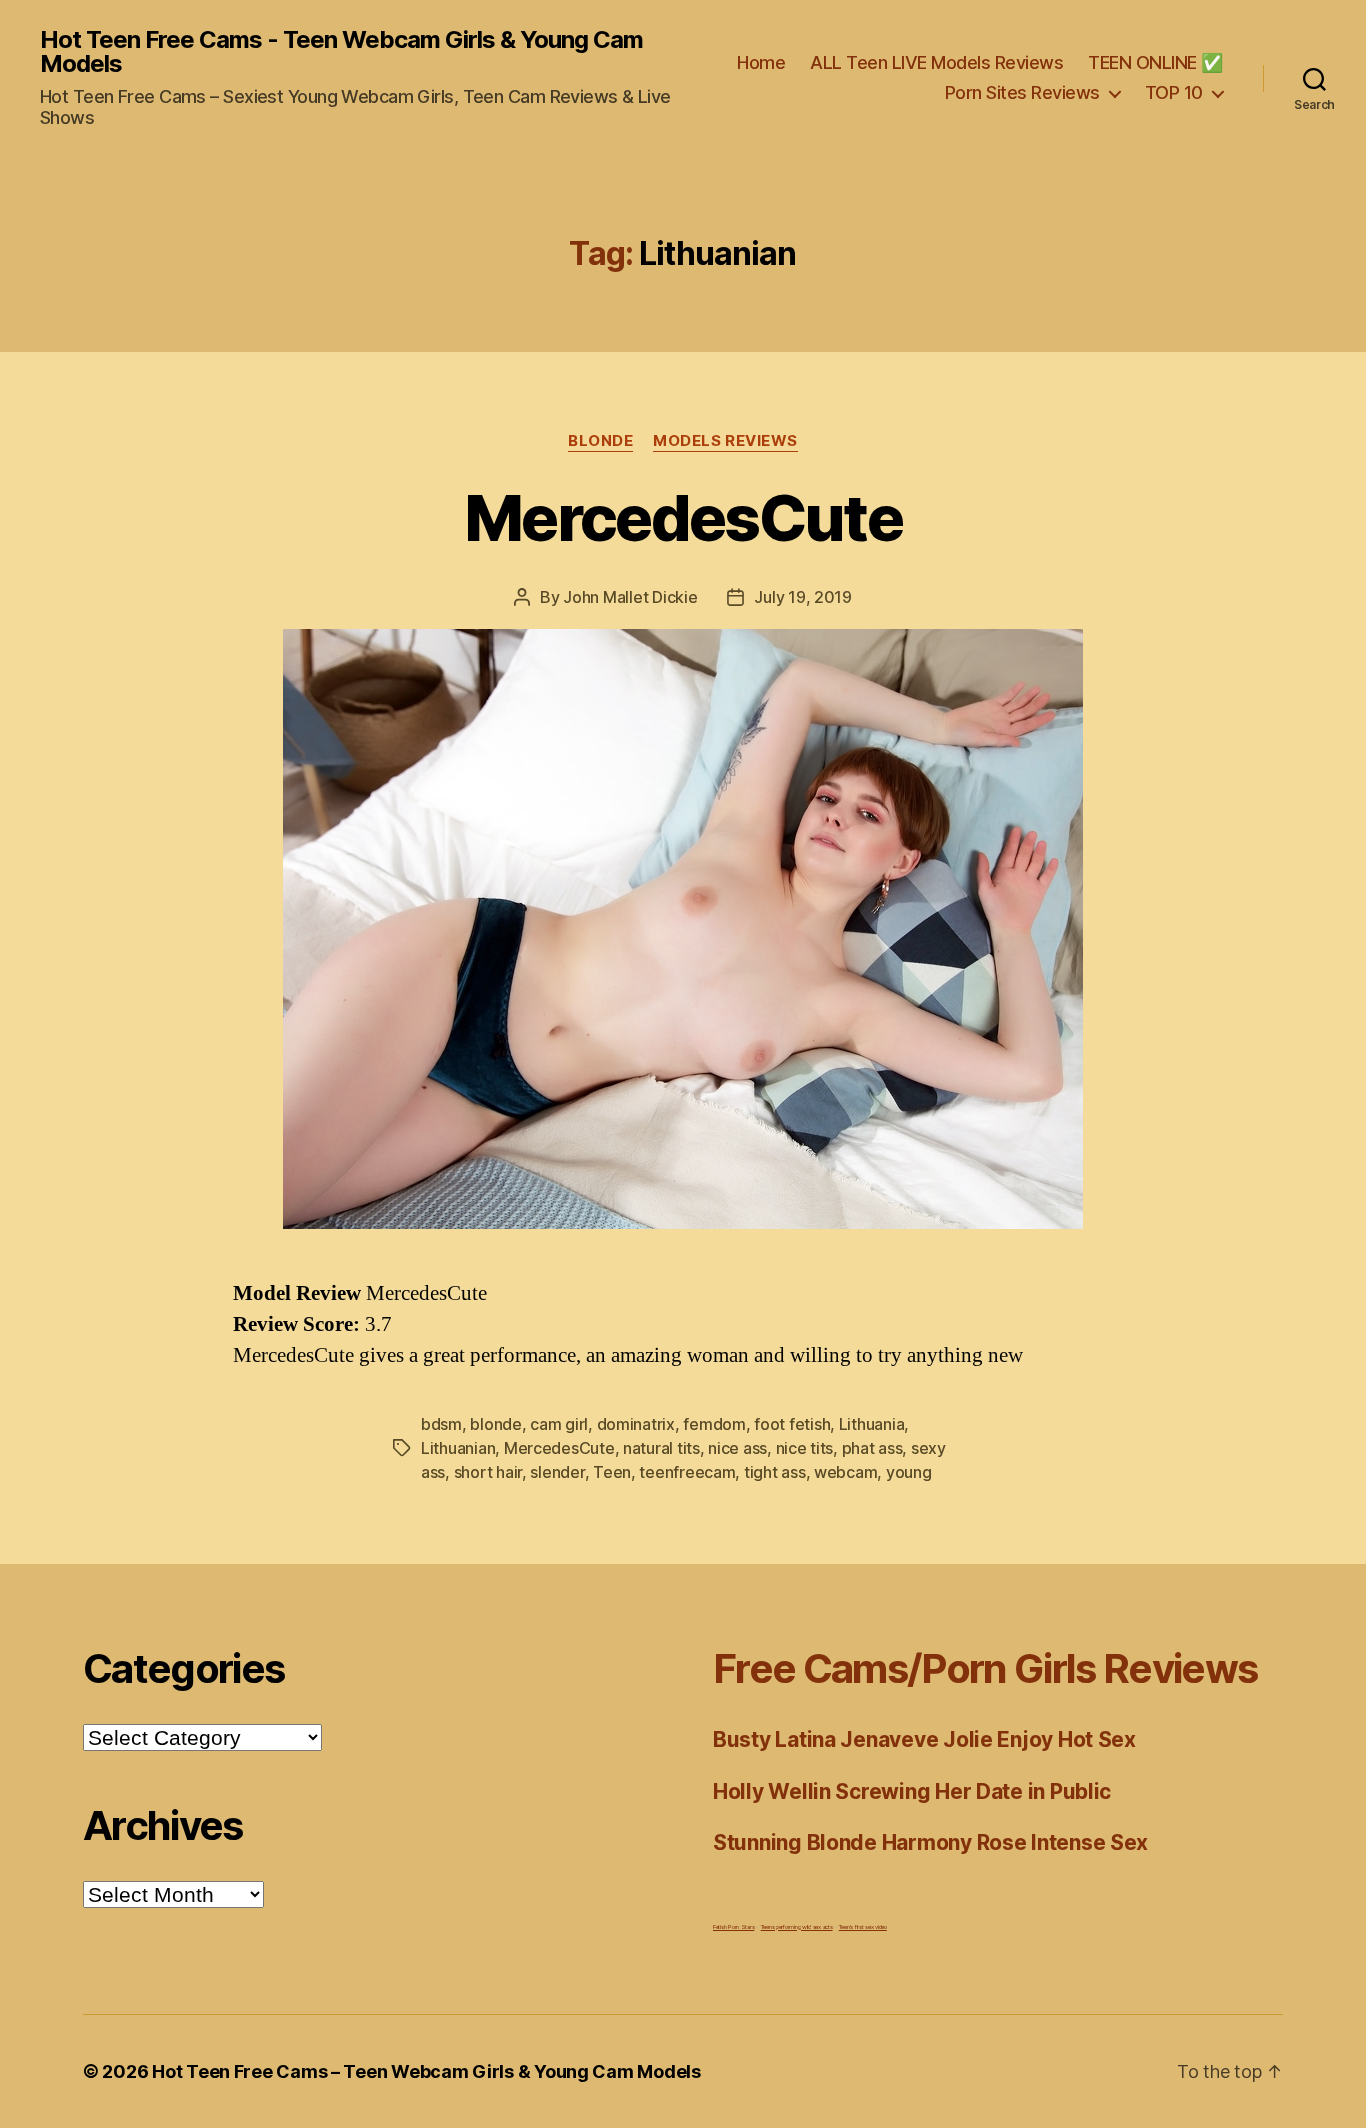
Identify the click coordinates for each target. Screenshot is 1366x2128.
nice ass (737, 1448)
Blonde (600, 441)
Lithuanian (458, 1448)
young (909, 1472)
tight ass (775, 1472)
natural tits (661, 1448)
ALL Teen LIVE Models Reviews (936, 62)
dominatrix (636, 1424)
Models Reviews (725, 441)
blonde (495, 1424)
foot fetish (792, 1424)
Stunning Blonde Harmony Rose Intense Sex (930, 1842)
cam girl (559, 1424)
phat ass (872, 1448)
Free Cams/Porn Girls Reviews (985, 1668)
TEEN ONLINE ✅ (1155, 62)
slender (557, 1472)
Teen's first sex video (863, 1926)
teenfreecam (687, 1472)
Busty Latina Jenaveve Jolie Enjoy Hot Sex (924, 1739)
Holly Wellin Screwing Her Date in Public (912, 1791)
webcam (845, 1472)
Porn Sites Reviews (1022, 92)
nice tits (805, 1448)
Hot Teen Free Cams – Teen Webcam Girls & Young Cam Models (426, 2071)
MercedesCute (683, 517)
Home (761, 62)
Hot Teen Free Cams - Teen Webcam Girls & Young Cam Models (341, 52)
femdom (714, 1424)
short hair (488, 1472)
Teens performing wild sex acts (797, 1926)
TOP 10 (1174, 92)
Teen (612, 1472)
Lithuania (872, 1424)
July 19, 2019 (803, 597)
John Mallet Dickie (630, 597)
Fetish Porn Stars (733, 1926)
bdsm (441, 1424)
